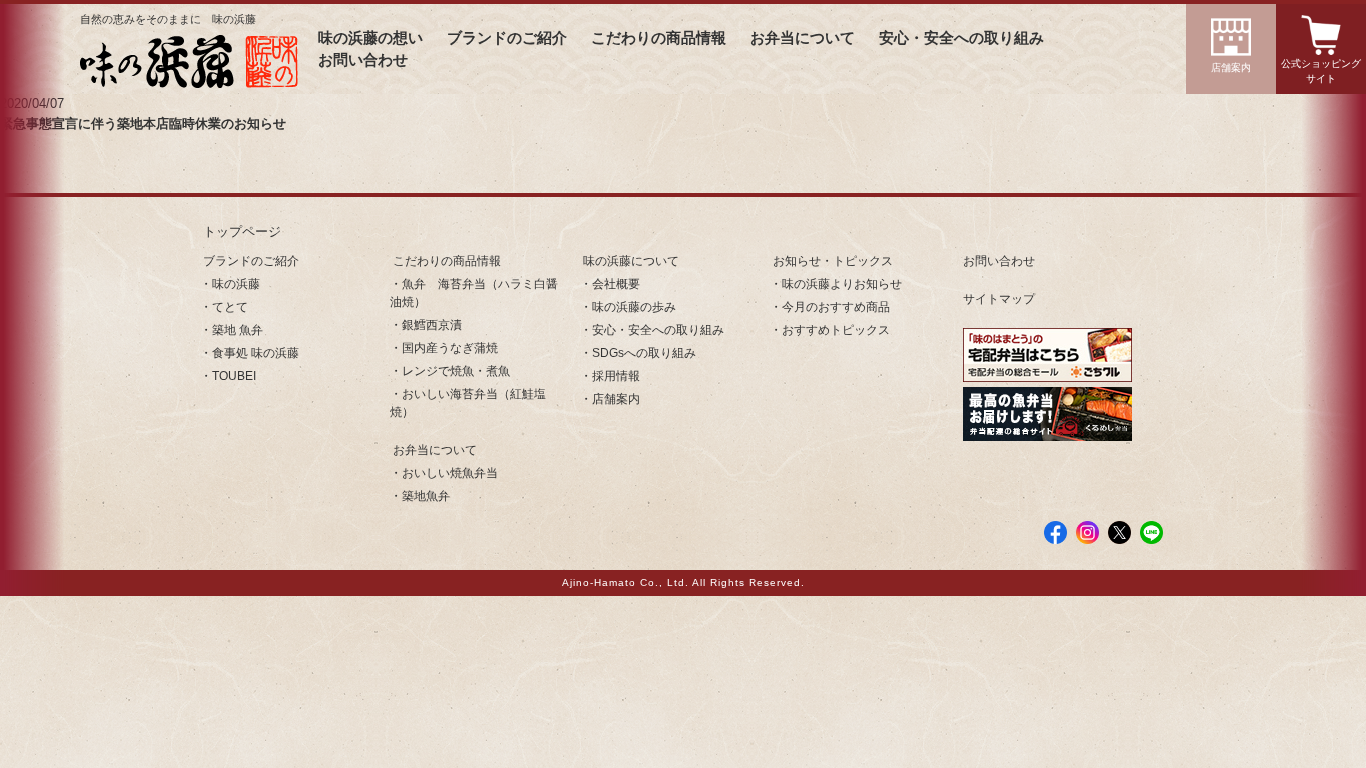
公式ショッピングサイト (1321, 71)
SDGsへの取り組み (644, 353)
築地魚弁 (426, 496)
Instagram (1087, 532)
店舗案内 (1231, 67)
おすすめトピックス (836, 330)
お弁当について (802, 38)
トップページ (242, 231)
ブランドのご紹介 (507, 38)
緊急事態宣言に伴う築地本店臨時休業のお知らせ (143, 123)
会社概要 (616, 284)
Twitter (1119, 532)
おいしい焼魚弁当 (450, 473)
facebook (1055, 532)
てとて (230, 307)
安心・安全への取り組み (961, 38)
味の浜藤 (236, 284)
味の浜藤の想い (370, 38)
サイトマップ (999, 299)
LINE (1151, 532)
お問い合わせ (363, 60)
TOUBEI (234, 376)
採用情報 (616, 376)
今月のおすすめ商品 (836, 307)
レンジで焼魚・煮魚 (456, 371)
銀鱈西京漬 (432, 325)
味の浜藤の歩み (634, 307)
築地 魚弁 (237, 330)
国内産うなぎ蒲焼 (450, 348)
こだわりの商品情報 (658, 38)
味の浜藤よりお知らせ (842, 284)
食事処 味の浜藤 (255, 353)
